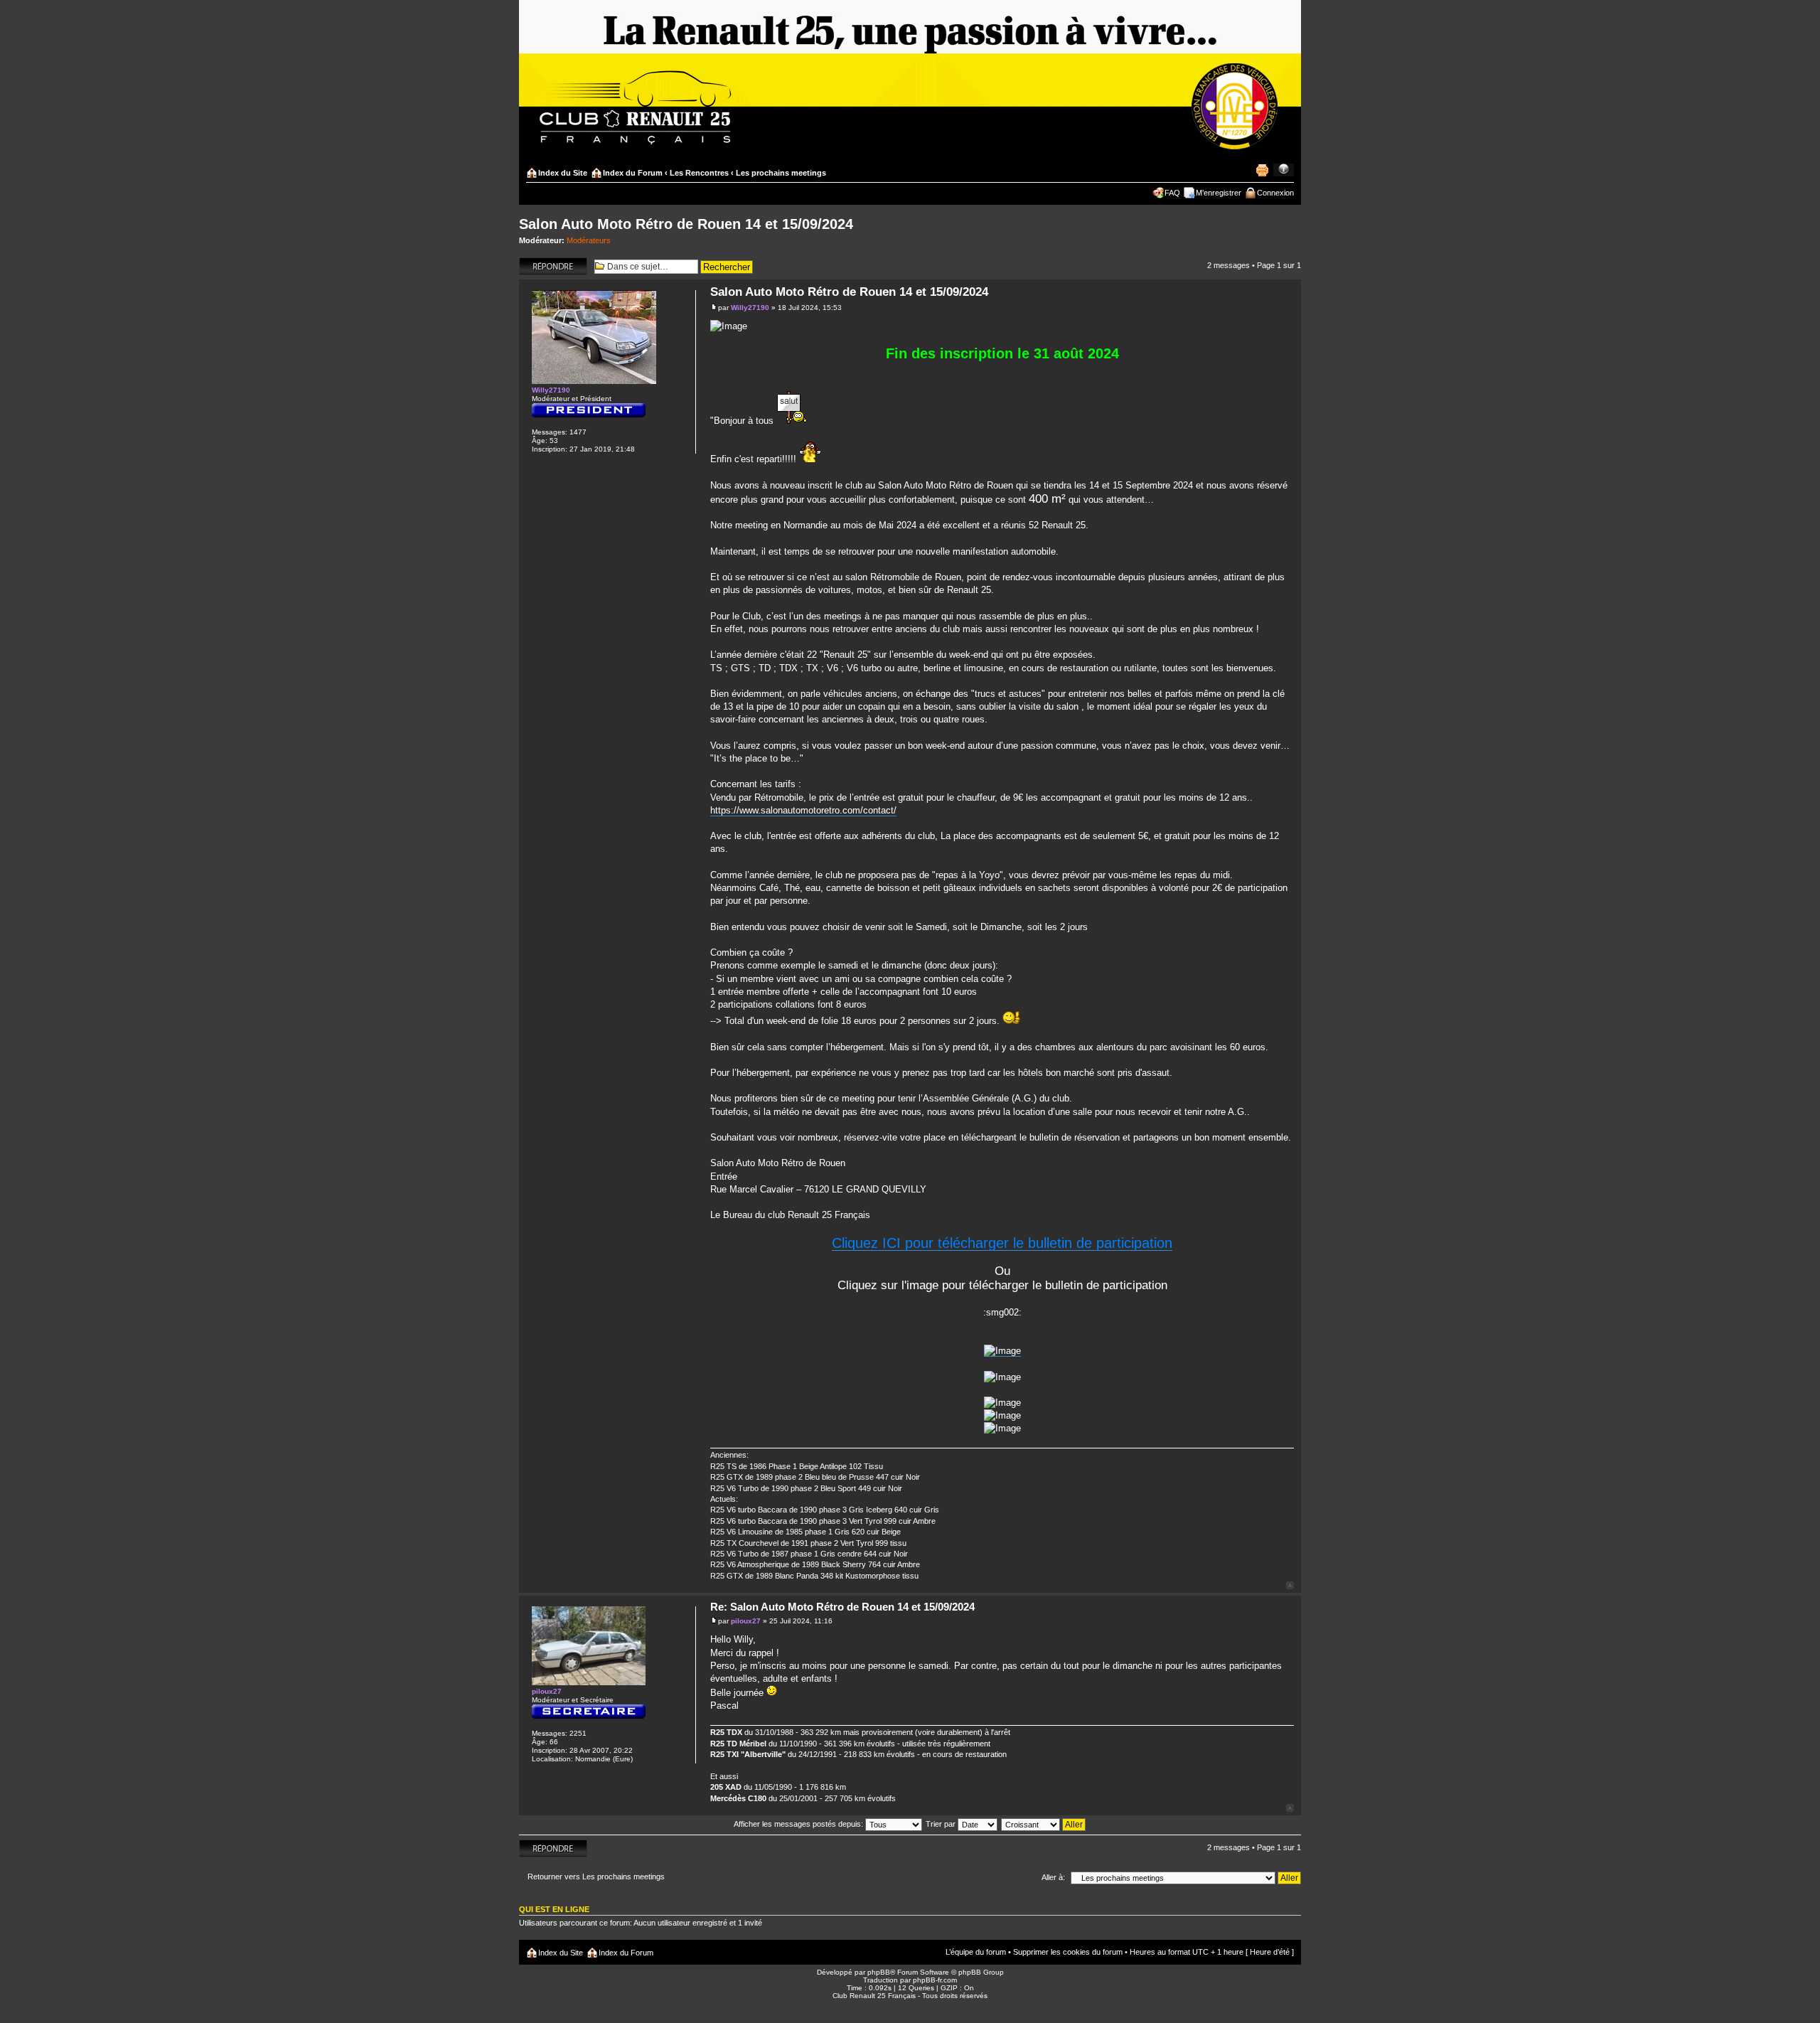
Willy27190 (750, 308)
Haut (1290, 1585)
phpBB (879, 1972)
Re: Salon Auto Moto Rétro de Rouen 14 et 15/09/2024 (842, 1607)
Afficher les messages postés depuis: (799, 1824)
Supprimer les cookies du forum (1068, 1952)
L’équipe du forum (976, 1952)
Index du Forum (633, 173)
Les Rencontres (699, 173)
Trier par (942, 1824)
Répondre (536, 262)
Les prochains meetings (781, 173)
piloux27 (746, 1621)
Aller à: (1053, 1877)
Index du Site (563, 173)
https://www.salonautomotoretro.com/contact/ (803, 810)
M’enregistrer (1219, 193)
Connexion (1275, 193)
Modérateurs (589, 240)
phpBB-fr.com (935, 1980)
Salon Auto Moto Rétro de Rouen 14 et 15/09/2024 (686, 224)
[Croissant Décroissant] (1044, 1824)
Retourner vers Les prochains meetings (596, 1877)
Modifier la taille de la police (1284, 170)
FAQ (1172, 193)
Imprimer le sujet (1262, 170)
